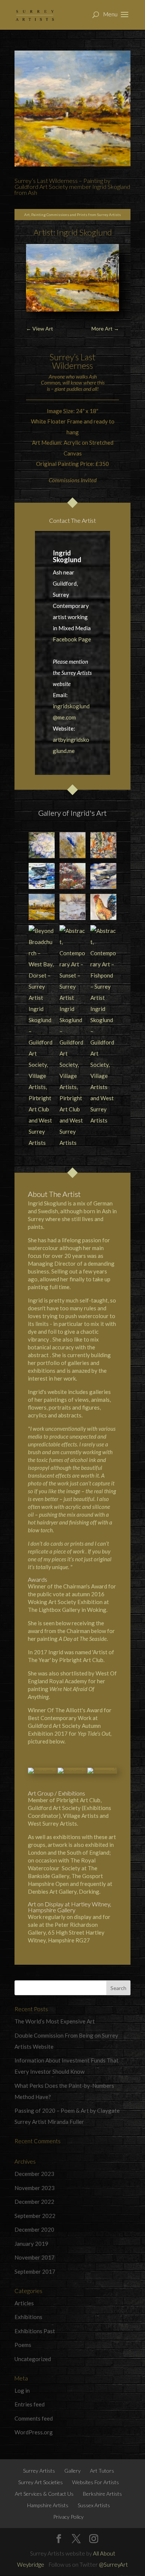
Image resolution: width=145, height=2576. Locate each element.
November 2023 (35, 2188)
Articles (24, 2303)
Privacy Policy (68, 2517)
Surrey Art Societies (41, 2482)
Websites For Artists (96, 2482)
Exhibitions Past (35, 2331)
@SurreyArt (113, 2564)
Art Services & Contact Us (44, 2494)
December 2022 (34, 2202)
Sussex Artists (94, 2505)
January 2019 (31, 2244)
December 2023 (34, 2174)
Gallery (72, 2471)
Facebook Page (72, 639)
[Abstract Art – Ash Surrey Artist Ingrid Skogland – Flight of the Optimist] (103, 876)
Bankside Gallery (49, 1876)
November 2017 (35, 2257)
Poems (23, 2345)
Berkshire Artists (102, 2494)
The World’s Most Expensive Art (55, 2021)
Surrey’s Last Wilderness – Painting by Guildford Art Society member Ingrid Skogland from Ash (72, 186)
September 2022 (35, 2216)
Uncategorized (33, 2359)
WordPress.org (34, 2432)
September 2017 (35, 2271)
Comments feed (34, 2418)
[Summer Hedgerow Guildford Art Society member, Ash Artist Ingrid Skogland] (72, 876)
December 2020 (34, 2229)
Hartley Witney (91, 1904)
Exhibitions (28, 2317)
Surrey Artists (39, 2471)
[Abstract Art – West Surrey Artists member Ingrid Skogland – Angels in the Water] (42, 876)
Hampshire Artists (48, 2505)
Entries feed (30, 2404)
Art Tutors (102, 2471)
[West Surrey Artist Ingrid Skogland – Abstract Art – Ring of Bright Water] (103, 845)
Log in (22, 2390)
